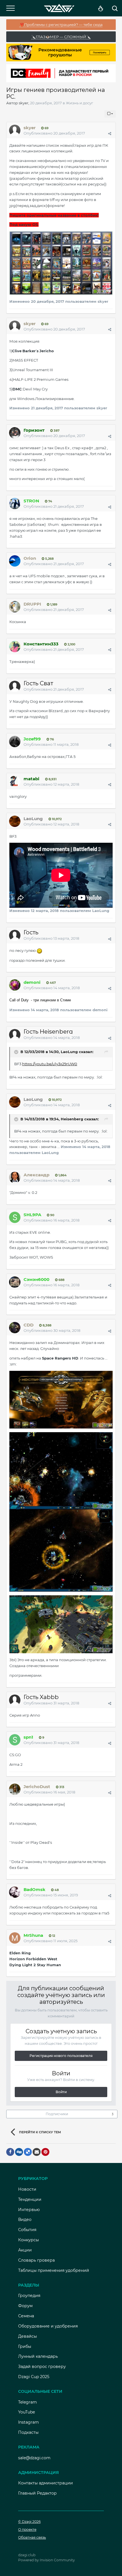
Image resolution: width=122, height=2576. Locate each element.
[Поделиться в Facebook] (10, 2152)
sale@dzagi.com (34, 2458)
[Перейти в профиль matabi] (15, 781)
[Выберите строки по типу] (110, 114)
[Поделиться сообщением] (110, 133)
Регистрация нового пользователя (61, 2056)
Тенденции (30, 2199)
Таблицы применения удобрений (54, 2270)
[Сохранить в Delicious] (28, 2152)
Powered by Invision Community (47, 2560)
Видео (25, 2220)
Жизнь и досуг (79, 103)
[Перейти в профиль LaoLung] (15, 821)
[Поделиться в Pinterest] (45, 2152)
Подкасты (28, 2432)
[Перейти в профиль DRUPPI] (15, 607)
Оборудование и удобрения (48, 2326)
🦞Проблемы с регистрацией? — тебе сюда (61, 25)
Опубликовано (54, 133)
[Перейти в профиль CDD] (15, 1328)
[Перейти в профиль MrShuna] (15, 1938)
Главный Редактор (37, 2493)
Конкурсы (29, 2240)
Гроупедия (29, 2296)
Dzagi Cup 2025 (34, 2377)
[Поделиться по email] (37, 2152)
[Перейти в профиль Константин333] (15, 647)
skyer (24, 103)
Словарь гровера (36, 2260)
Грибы (25, 2346)
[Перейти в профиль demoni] (15, 985)
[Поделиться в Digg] (19, 2152)
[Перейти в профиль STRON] (15, 503)
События (27, 2230)
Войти (61, 2092)
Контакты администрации (46, 2483)
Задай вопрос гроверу (42, 2367)
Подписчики (57, 2114)
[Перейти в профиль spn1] (15, 1740)
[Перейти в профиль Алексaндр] (15, 1177)
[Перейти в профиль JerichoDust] (15, 1789)
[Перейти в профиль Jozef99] (15, 742)
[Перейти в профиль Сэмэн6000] (15, 1282)
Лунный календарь (38, 2356)
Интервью (29, 2210)
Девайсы (28, 2336)
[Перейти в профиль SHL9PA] (15, 1217)
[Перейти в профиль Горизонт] (15, 433)
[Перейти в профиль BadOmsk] (15, 1892)
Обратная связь (32, 2537)
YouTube (27, 2412)
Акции (25, 2250)
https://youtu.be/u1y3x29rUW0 (50, 1064)
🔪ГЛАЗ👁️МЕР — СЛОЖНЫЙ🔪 (61, 37)
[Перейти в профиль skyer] (15, 130)
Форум (25, 2306)
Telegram (28, 2402)
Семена (26, 2316)
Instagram (29, 2422)
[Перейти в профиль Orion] (15, 561)
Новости (27, 2189)
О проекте (27, 2529)
